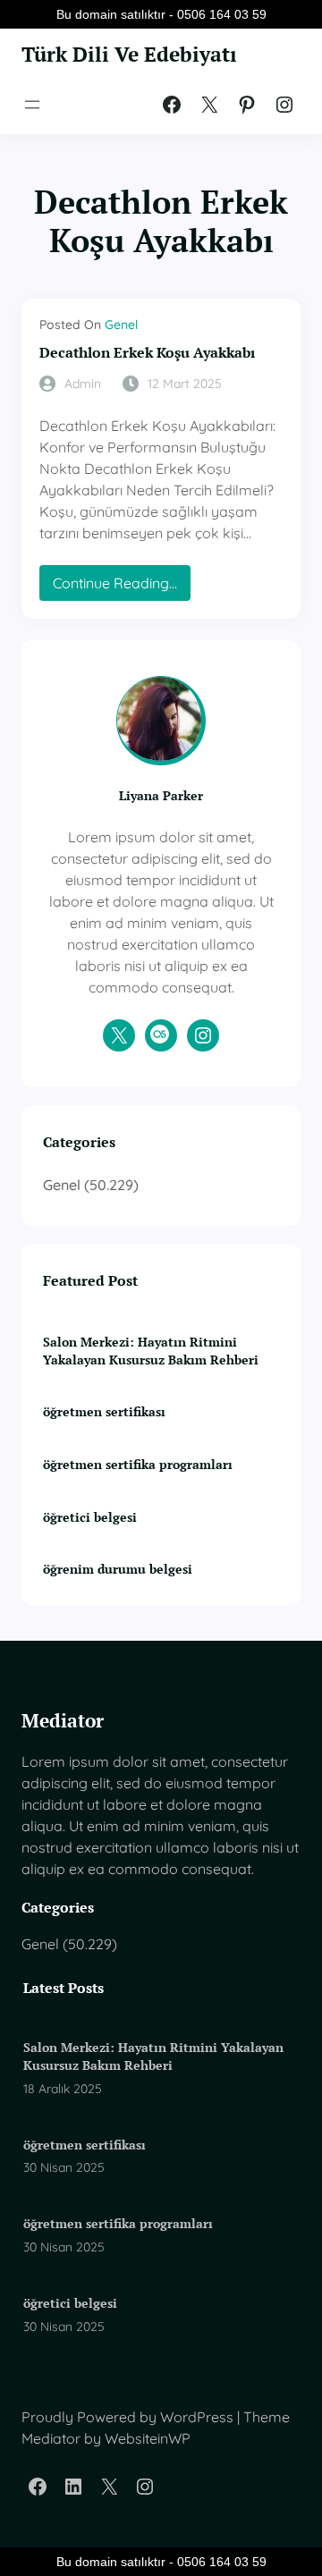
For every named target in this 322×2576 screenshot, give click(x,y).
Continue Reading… (122, 587)
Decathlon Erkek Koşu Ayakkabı (147, 353)
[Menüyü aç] (32, 105)
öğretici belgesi (90, 1517)
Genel (121, 325)
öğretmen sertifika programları (138, 1464)
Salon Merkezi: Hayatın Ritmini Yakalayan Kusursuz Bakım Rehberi (151, 1351)
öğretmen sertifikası (104, 1411)
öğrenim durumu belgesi (118, 1569)
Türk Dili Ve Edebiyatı (129, 54)
